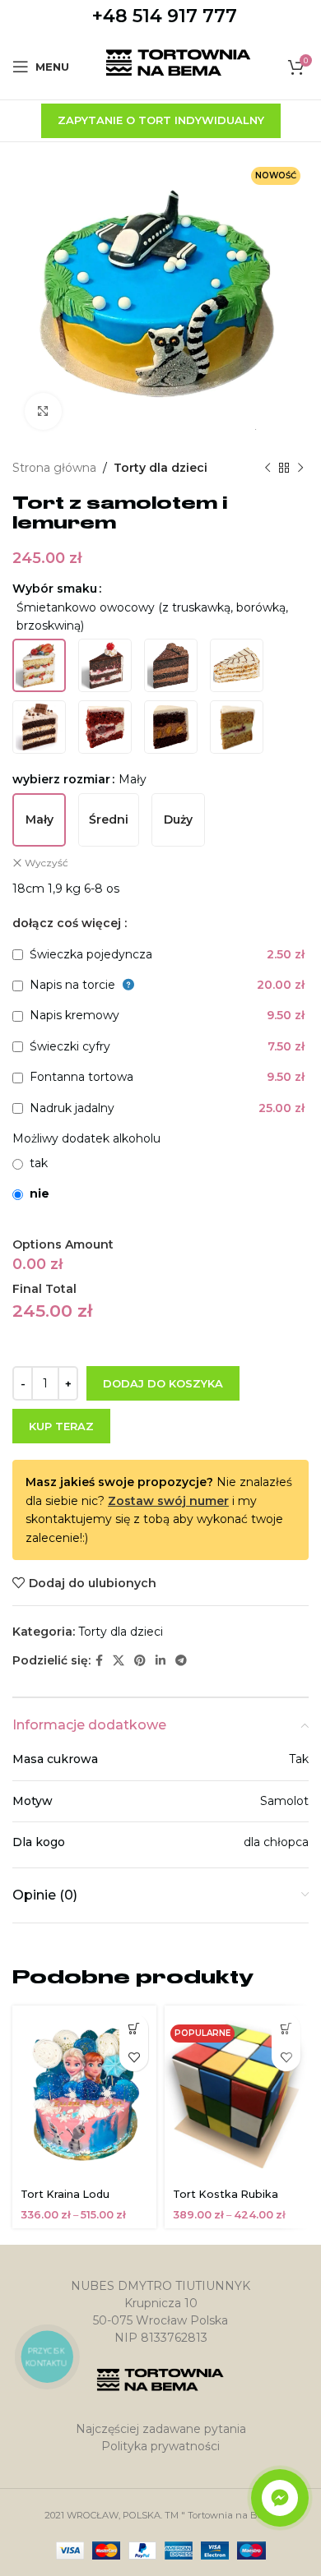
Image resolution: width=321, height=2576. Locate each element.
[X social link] (119, 1661)
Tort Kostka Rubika (226, 2194)
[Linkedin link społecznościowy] (160, 1661)
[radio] (39, 665)
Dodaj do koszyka (163, 1383)
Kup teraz (61, 1426)
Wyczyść (47, 863)
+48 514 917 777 (165, 16)
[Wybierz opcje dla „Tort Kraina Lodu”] (134, 2028)
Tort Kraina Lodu (65, 2194)
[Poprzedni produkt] (267, 468)
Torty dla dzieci (160, 468)
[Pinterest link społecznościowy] (140, 1661)
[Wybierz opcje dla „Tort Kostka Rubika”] (286, 2028)
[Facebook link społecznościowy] (99, 1661)
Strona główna (54, 468)
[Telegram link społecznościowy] (181, 1661)
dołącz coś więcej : (70, 923)
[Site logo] (179, 66)
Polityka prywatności (160, 2446)
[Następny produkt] (300, 468)
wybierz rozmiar (61, 779)
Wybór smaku (55, 589)
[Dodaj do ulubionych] (134, 2057)
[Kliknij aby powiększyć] (43, 411)
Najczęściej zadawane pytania (161, 2429)
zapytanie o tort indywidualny (161, 120)
